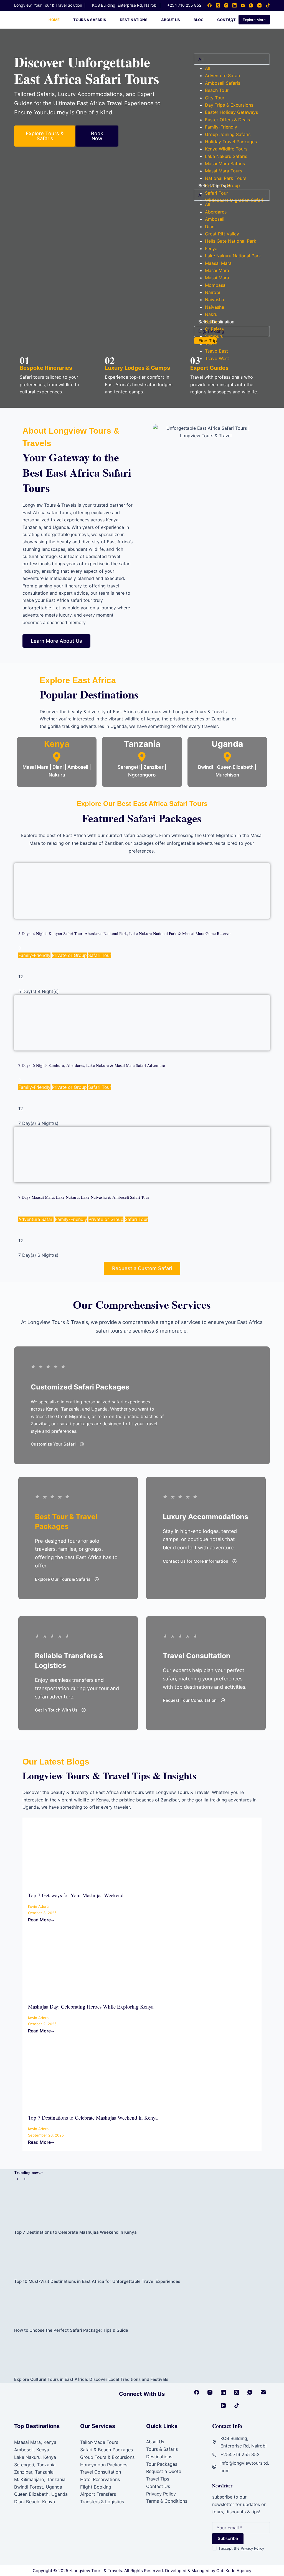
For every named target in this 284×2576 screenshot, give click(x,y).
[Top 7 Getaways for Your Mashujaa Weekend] (74, 1851)
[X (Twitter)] (218, 5)
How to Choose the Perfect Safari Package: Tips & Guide (71, 2330)
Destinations (134, 20)
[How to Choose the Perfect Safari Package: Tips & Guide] (142, 2306)
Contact (226, 20)
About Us (171, 20)
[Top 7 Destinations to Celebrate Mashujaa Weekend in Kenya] (74, 2074)
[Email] (243, 5)
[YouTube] (259, 5)
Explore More (254, 20)
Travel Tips (158, 2479)
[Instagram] (226, 5)
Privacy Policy (161, 2494)
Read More (39, 1920)
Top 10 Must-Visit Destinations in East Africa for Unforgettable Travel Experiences (97, 2281)
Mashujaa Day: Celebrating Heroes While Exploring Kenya (91, 2006)
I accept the (242, 2548)
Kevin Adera (38, 1906)
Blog (199, 20)
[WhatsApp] (251, 5)
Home (54, 20)
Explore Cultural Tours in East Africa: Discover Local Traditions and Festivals (91, 2379)
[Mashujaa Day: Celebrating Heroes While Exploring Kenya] (74, 1963)
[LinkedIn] (234, 5)
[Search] (231, 20)
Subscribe (228, 2538)
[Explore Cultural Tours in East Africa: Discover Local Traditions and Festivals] (142, 2355)
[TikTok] (268, 5)
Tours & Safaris (90, 20)
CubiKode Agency (234, 2571)
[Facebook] (210, 5)
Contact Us (158, 2486)
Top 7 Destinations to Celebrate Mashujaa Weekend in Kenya (93, 2118)
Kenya (57, 744)
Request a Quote (164, 2471)
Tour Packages (162, 2464)
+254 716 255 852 (184, 5)
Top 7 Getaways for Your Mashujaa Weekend (76, 1895)
